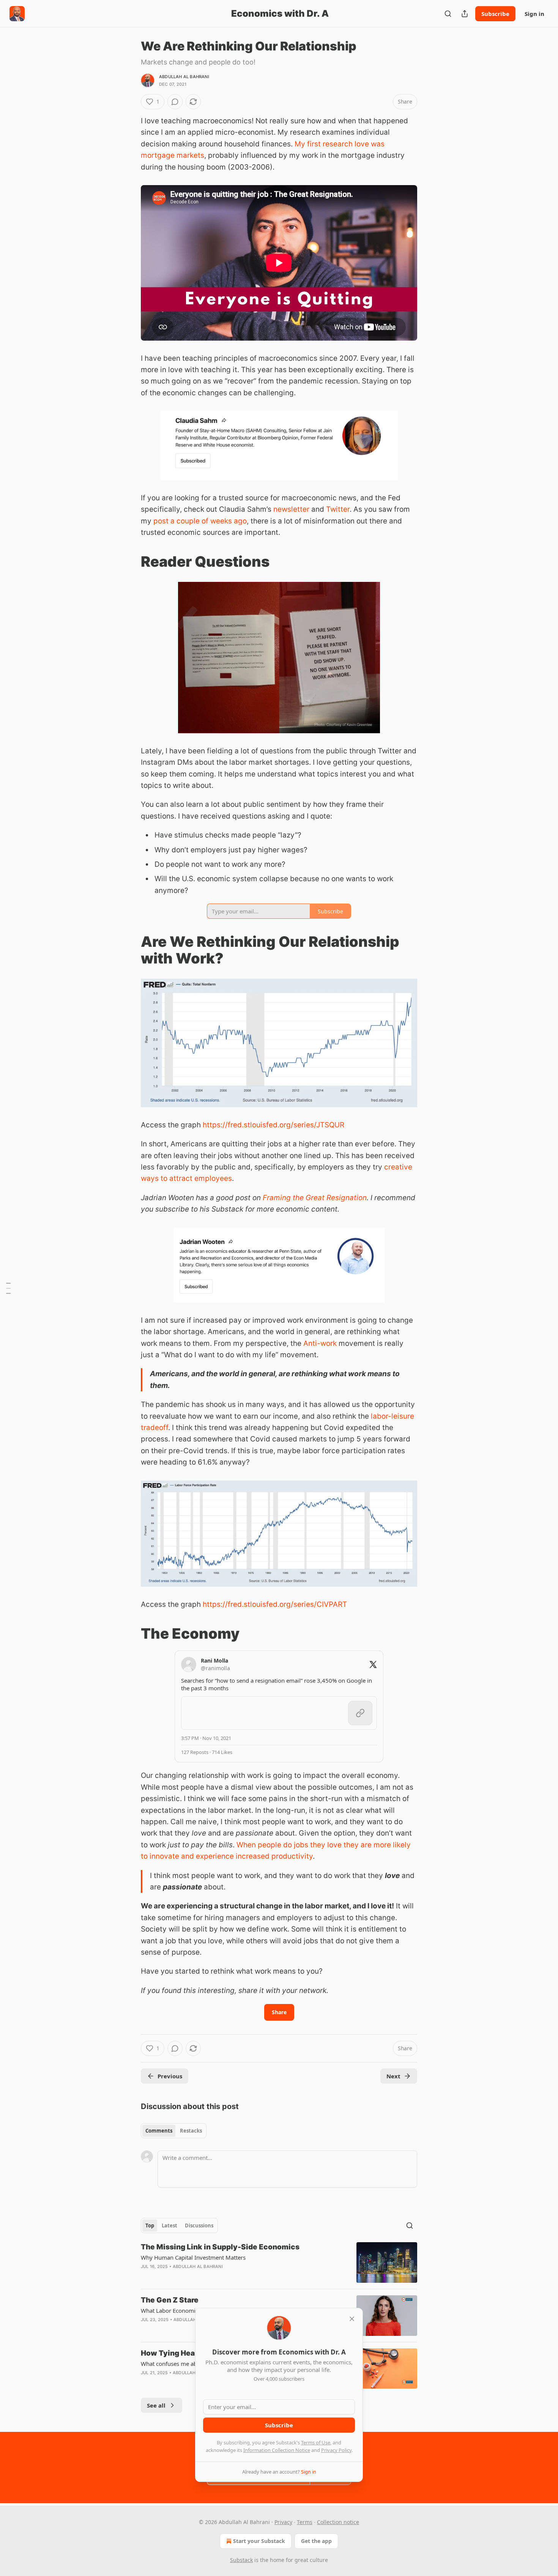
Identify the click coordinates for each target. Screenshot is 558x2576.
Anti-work (320, 1343)
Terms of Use (316, 2442)
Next (393, 2076)
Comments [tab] (159, 2131)
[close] (352, 2319)
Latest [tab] (169, 2226)
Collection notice (338, 2522)
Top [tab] (150, 2226)
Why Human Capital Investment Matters (193, 2257)
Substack (241, 2560)
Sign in (534, 14)
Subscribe (495, 14)
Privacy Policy (336, 2450)
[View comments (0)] (175, 102)
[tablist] (174, 2131)
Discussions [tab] (199, 2226)
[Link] (130, 561)
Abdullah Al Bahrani (184, 77)
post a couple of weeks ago (200, 521)
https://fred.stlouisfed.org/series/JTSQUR (273, 1125)
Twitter (338, 509)
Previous (170, 2076)
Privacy (283, 2522)
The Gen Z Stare (170, 2300)
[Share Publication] (465, 14)
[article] (279, 2262)
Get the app (316, 2541)
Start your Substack (259, 2541)
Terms (305, 2522)
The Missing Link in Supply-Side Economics (220, 2247)
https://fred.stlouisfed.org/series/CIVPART (275, 1604)
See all (156, 2405)
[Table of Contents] (8, 1288)
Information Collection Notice (277, 2450)
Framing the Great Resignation (315, 1198)
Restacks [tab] (191, 2131)
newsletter (291, 509)
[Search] (448, 14)
